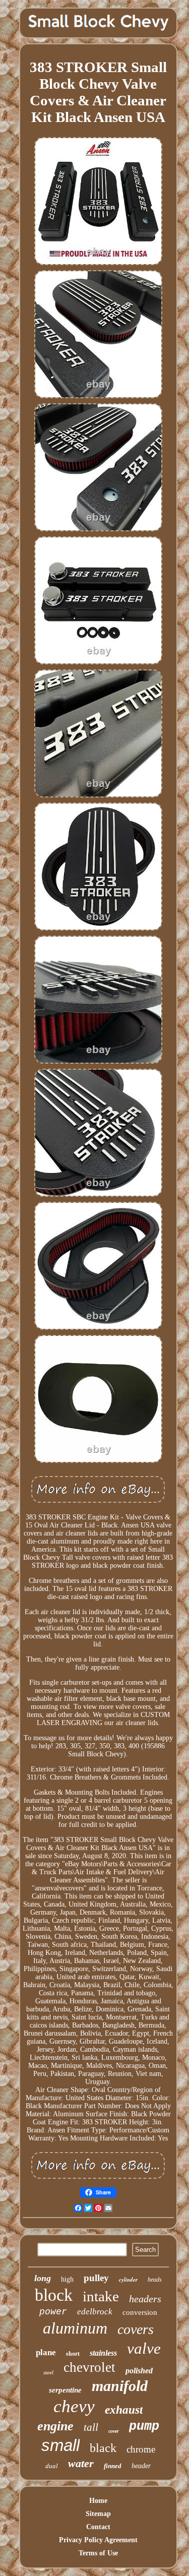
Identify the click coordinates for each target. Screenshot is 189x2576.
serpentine (65, 2390)
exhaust (124, 2410)
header (141, 2466)
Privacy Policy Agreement (98, 2540)
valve (144, 2348)
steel (48, 2372)
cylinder (128, 2280)
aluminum (75, 2328)
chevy (74, 2406)
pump (144, 2427)
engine (55, 2426)
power (53, 2312)
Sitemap (98, 2514)
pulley (96, 2278)
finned (113, 2466)
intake (101, 2296)
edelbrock (95, 2312)
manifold (120, 2386)
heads (155, 2280)
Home (98, 2501)
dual (52, 2466)
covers (136, 2329)
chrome (141, 2449)
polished (139, 2371)
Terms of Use (98, 2553)
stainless (103, 2353)
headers (145, 2299)
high (67, 2279)
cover (114, 2431)
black (103, 2448)
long (43, 2278)
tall (91, 2427)
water (81, 2463)
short (73, 2354)
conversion (140, 2312)
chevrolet (89, 2367)
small (60, 2445)
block (54, 2295)
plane (46, 2352)
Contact (98, 2527)
